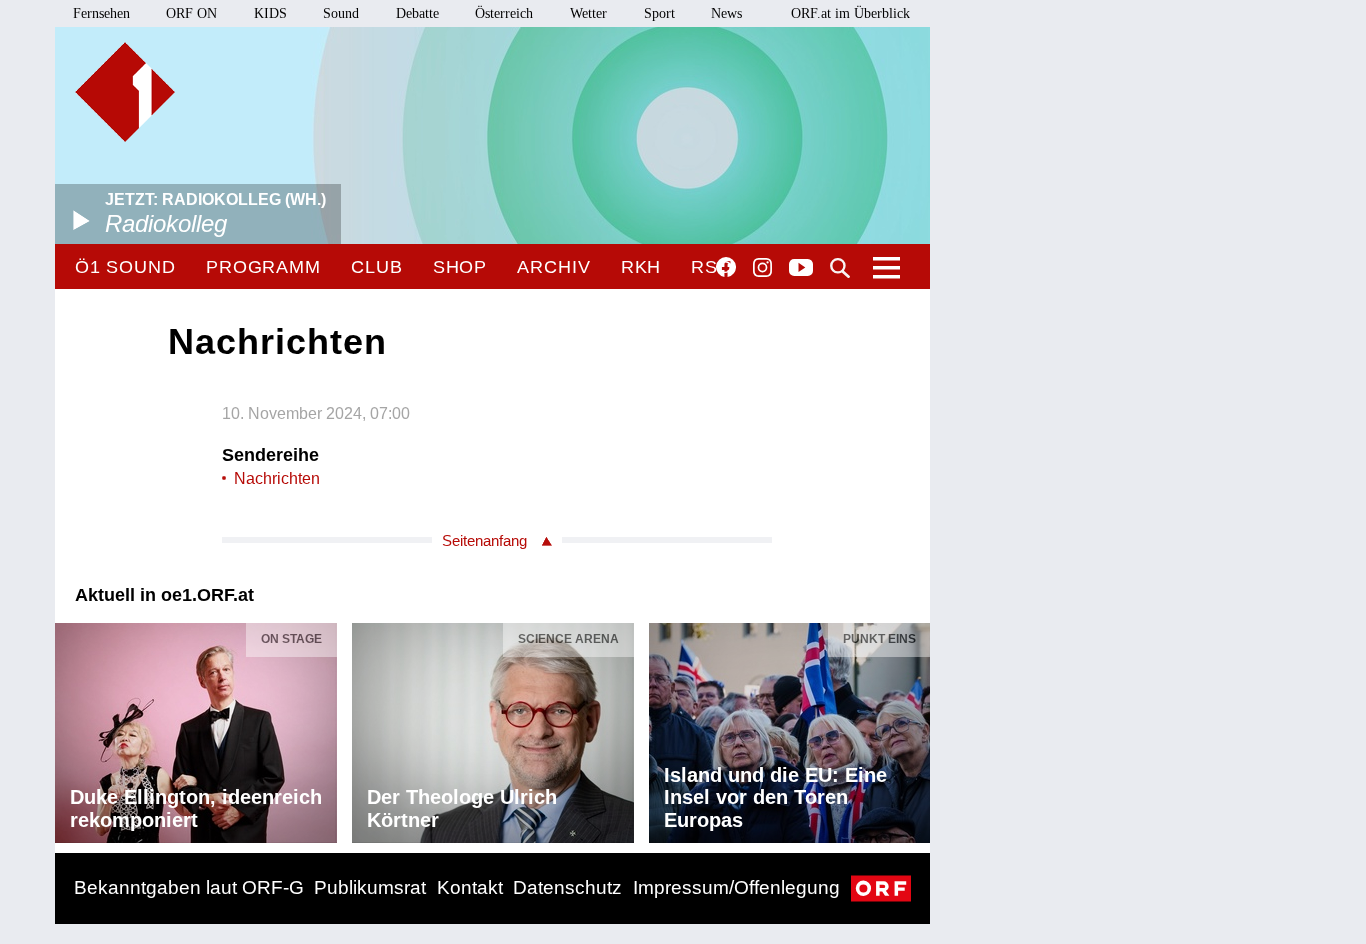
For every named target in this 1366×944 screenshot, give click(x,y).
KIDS (270, 13)
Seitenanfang (484, 540)
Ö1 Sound (125, 267)
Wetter (588, 13)
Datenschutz (567, 887)
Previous (71, 728)
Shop (460, 267)
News (726, 13)
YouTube (801, 269)
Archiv (553, 267)
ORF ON (191, 13)
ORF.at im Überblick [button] (850, 13)
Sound (341, 13)
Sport (659, 13)
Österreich (504, 13)
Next (914, 728)
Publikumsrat (370, 887)
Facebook (726, 267)
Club (377, 267)
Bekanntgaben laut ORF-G (189, 887)
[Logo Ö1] (125, 92)
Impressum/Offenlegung (736, 887)
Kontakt (470, 887)
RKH (641, 267)
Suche (840, 268)
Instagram (762, 268)
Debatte (417, 13)
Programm (263, 267)
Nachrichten (277, 478)
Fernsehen (101, 13)
